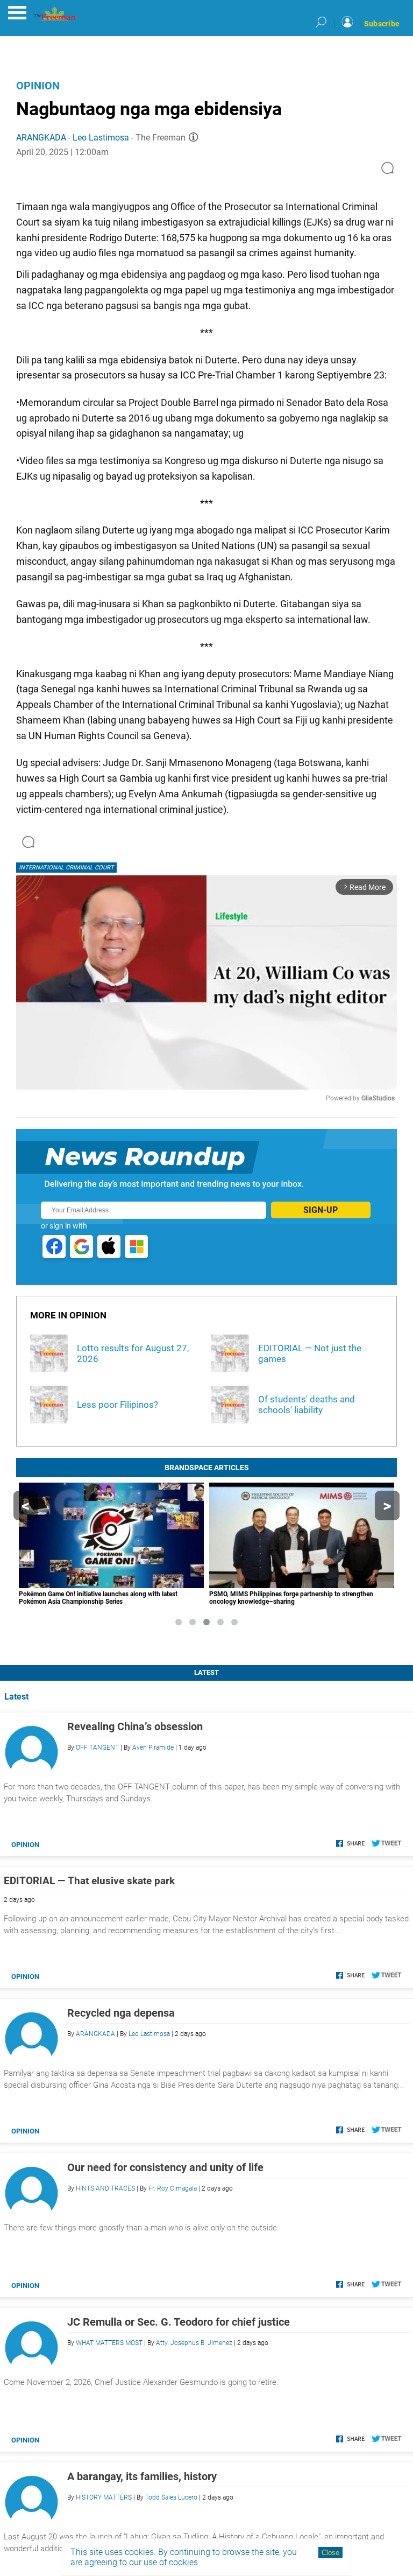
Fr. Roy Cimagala (173, 2188)
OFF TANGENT (97, 1747)
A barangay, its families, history (142, 2476)
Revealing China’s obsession (135, 1726)
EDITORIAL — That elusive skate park (89, 1881)
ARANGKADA (41, 138)
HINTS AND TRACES (105, 2188)
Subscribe (382, 24)
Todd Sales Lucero (171, 2497)
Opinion (38, 86)
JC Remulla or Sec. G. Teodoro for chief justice (179, 2322)
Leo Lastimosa (101, 138)
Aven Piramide (153, 1747)
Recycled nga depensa (121, 2013)
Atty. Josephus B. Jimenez (194, 2343)
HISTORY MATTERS (104, 2497)
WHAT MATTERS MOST (109, 2343)
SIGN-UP (321, 1210)
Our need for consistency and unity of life (165, 2167)
